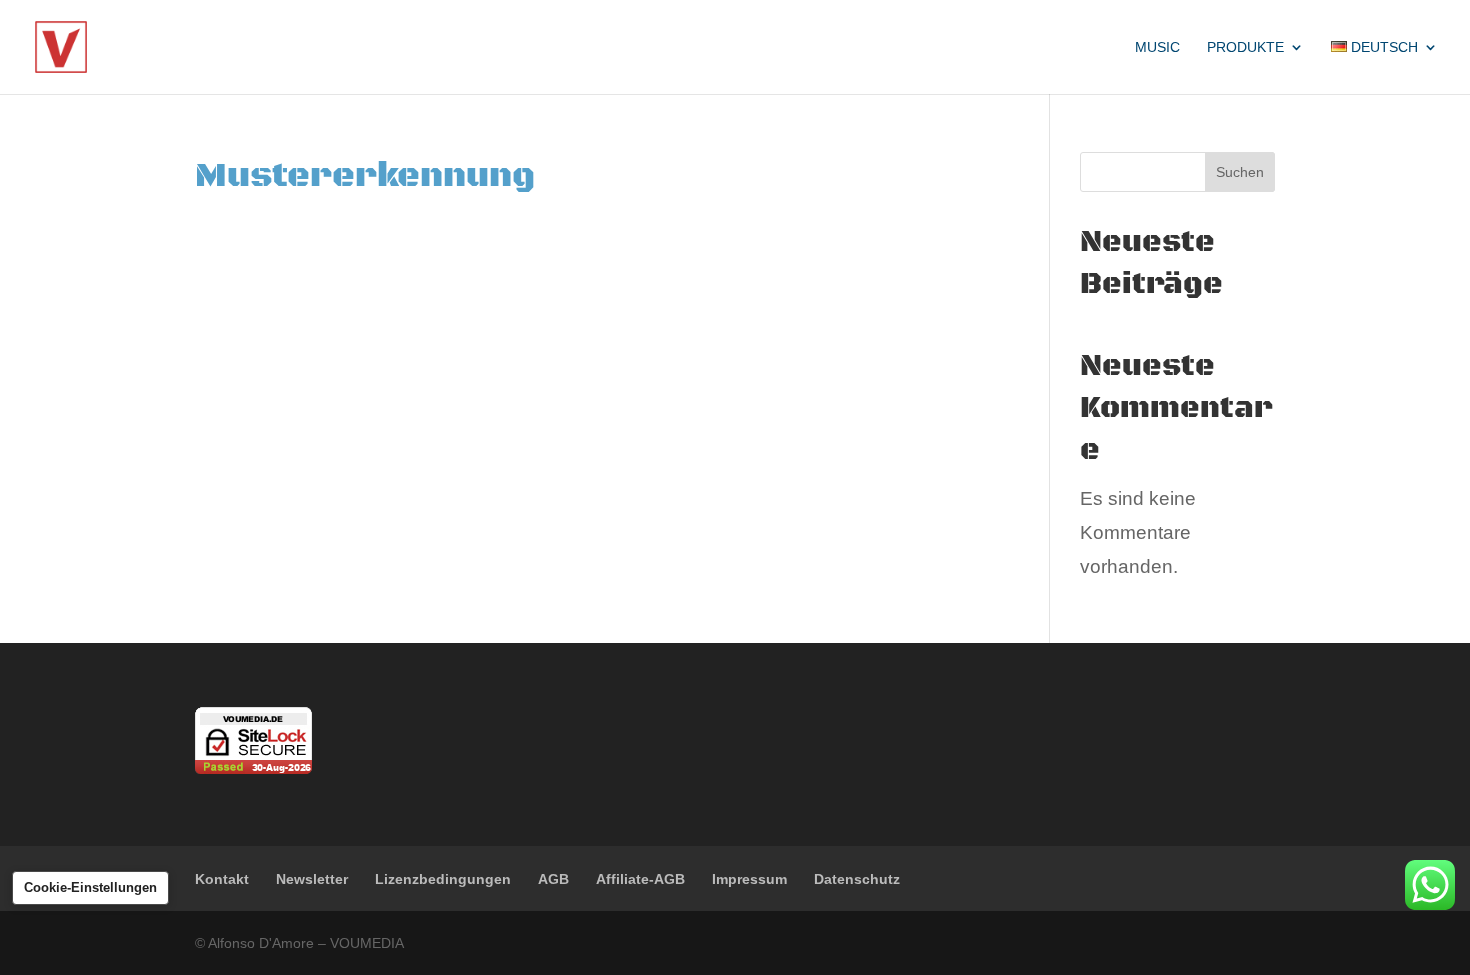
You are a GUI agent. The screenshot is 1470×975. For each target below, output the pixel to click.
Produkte (1245, 47)
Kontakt (222, 879)
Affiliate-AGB (640, 879)
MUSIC (1157, 47)
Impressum (749, 879)
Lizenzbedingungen (443, 879)
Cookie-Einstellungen (90, 887)
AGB (553, 879)
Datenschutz (857, 879)
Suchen (1240, 172)
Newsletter (312, 879)
